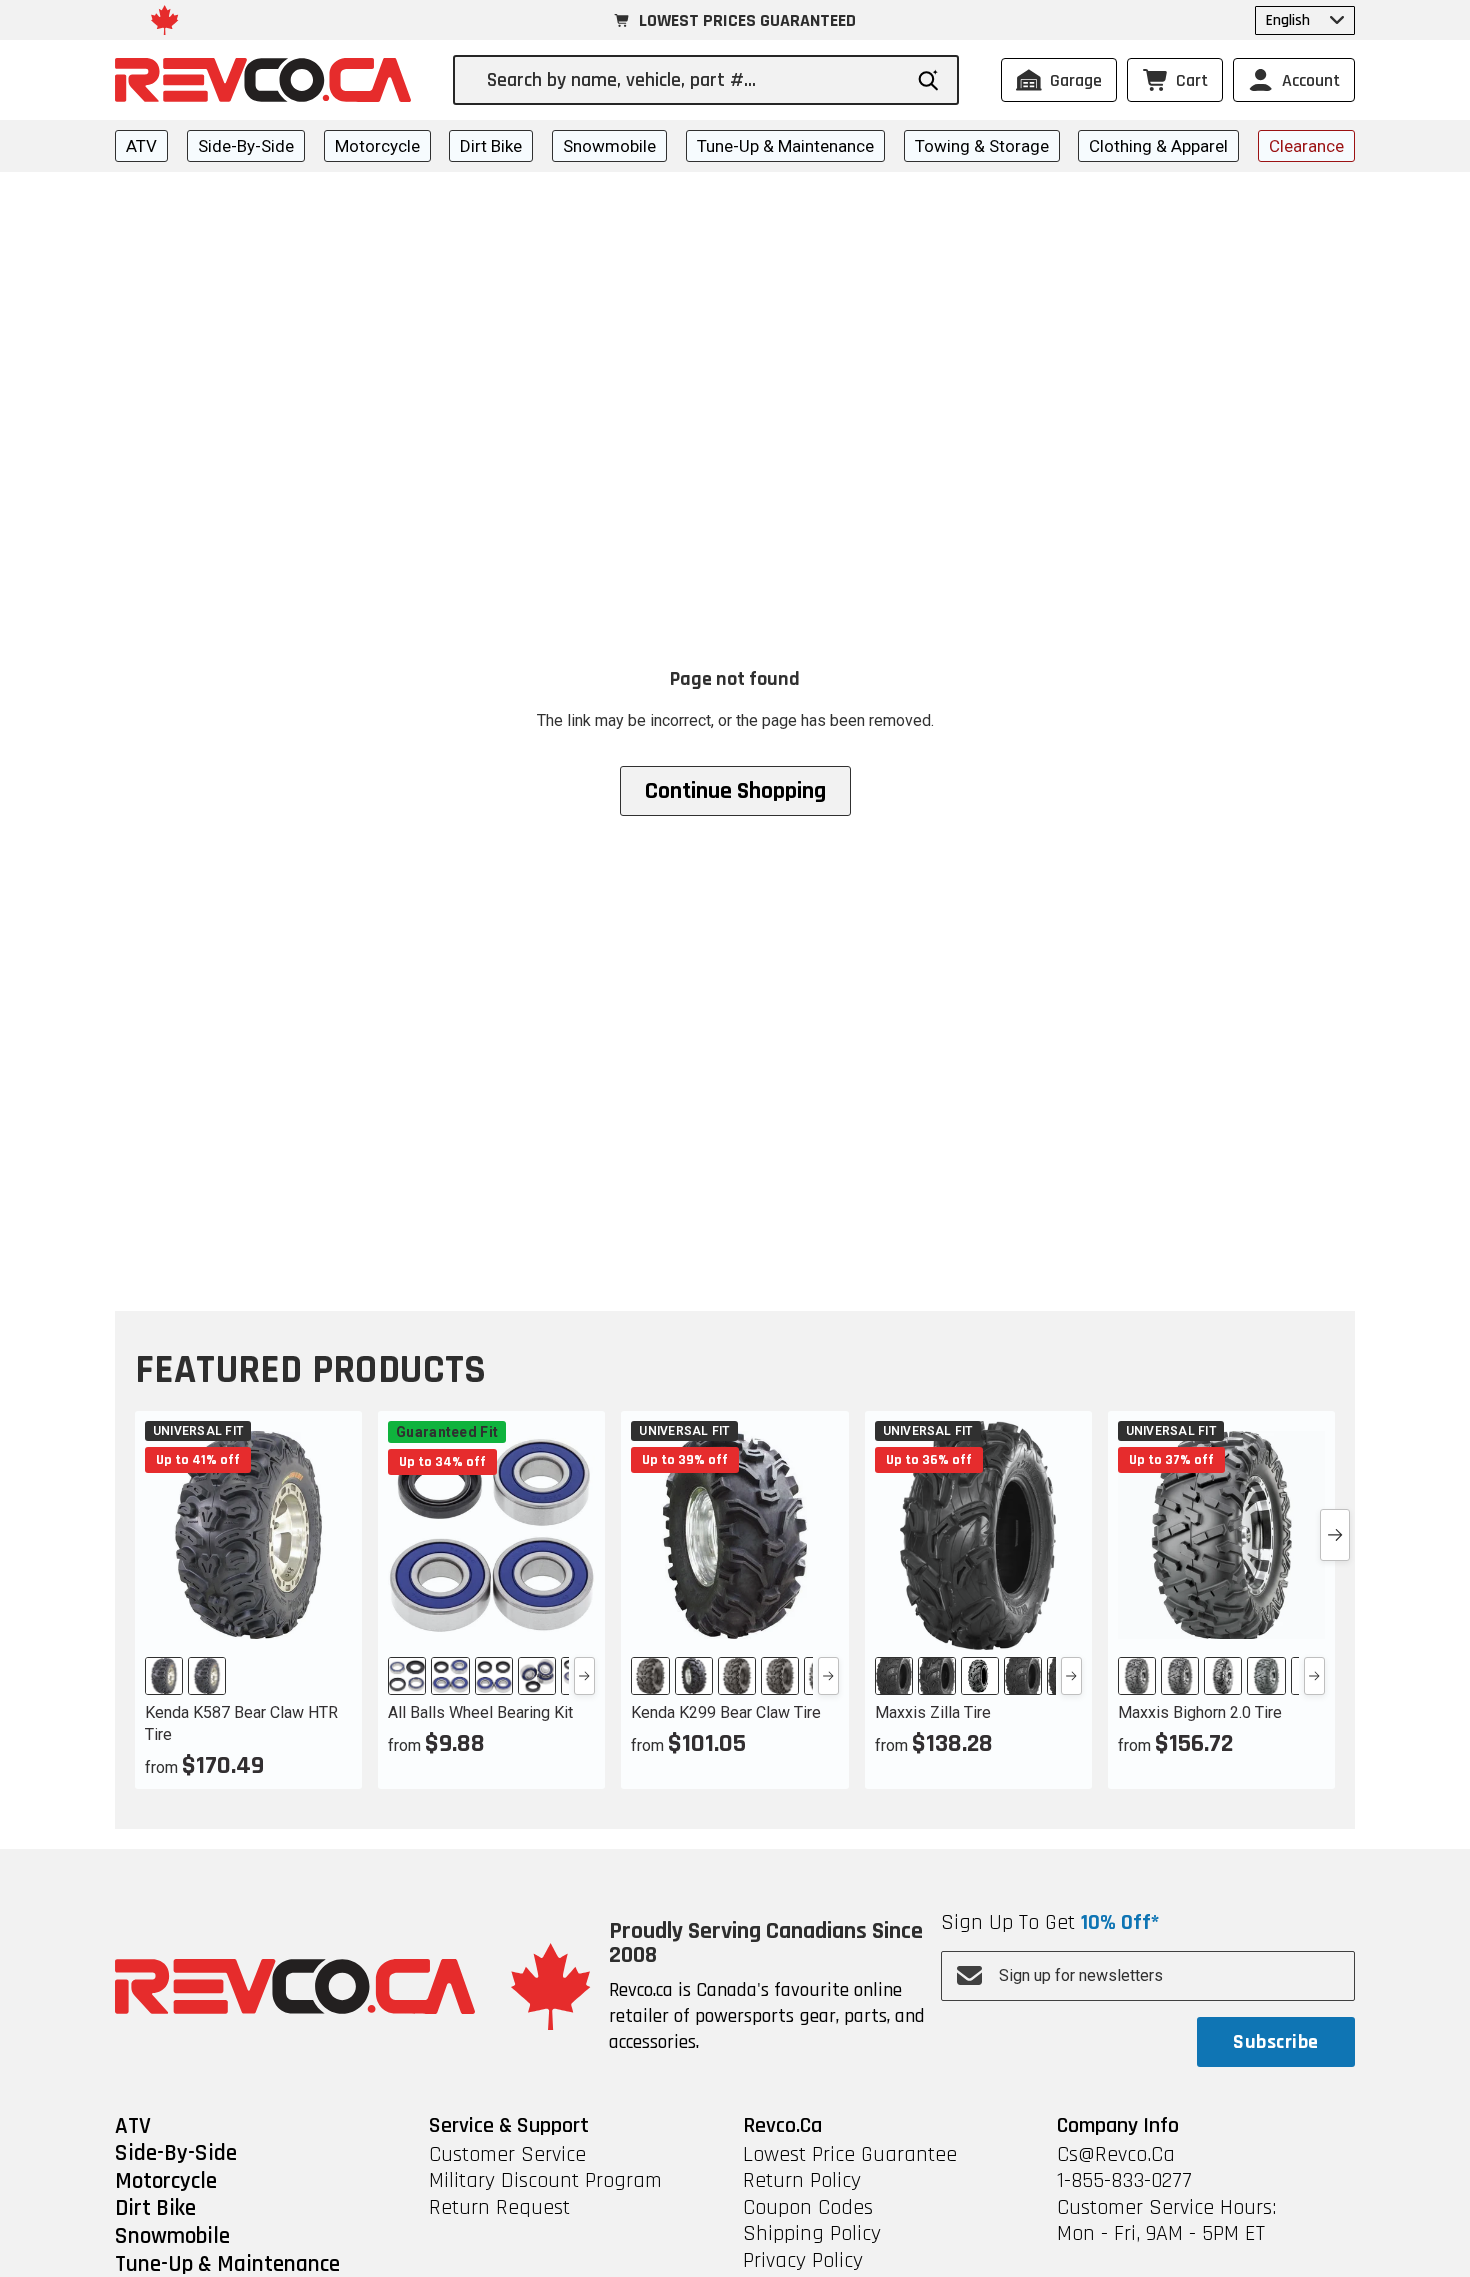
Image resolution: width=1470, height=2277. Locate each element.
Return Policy (802, 2181)
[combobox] (693, 80)
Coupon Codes (808, 2208)
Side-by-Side (246, 146)
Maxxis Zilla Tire (933, 1712)
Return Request (499, 2208)
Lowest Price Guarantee (850, 2155)
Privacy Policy (803, 2261)
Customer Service (507, 2155)
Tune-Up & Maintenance (785, 146)
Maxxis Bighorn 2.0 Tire (1200, 1712)
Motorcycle (377, 146)
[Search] (928, 80)
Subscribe (1275, 2042)
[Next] (584, 1676)
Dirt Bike (491, 146)
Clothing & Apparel (1158, 146)
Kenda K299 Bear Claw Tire (726, 1712)
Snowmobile (609, 146)
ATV (141, 146)
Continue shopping (735, 791)
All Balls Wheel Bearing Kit (480, 1712)
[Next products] (1335, 1535)
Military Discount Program (545, 2181)
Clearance (1306, 146)
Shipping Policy (812, 2234)
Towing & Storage (982, 146)
